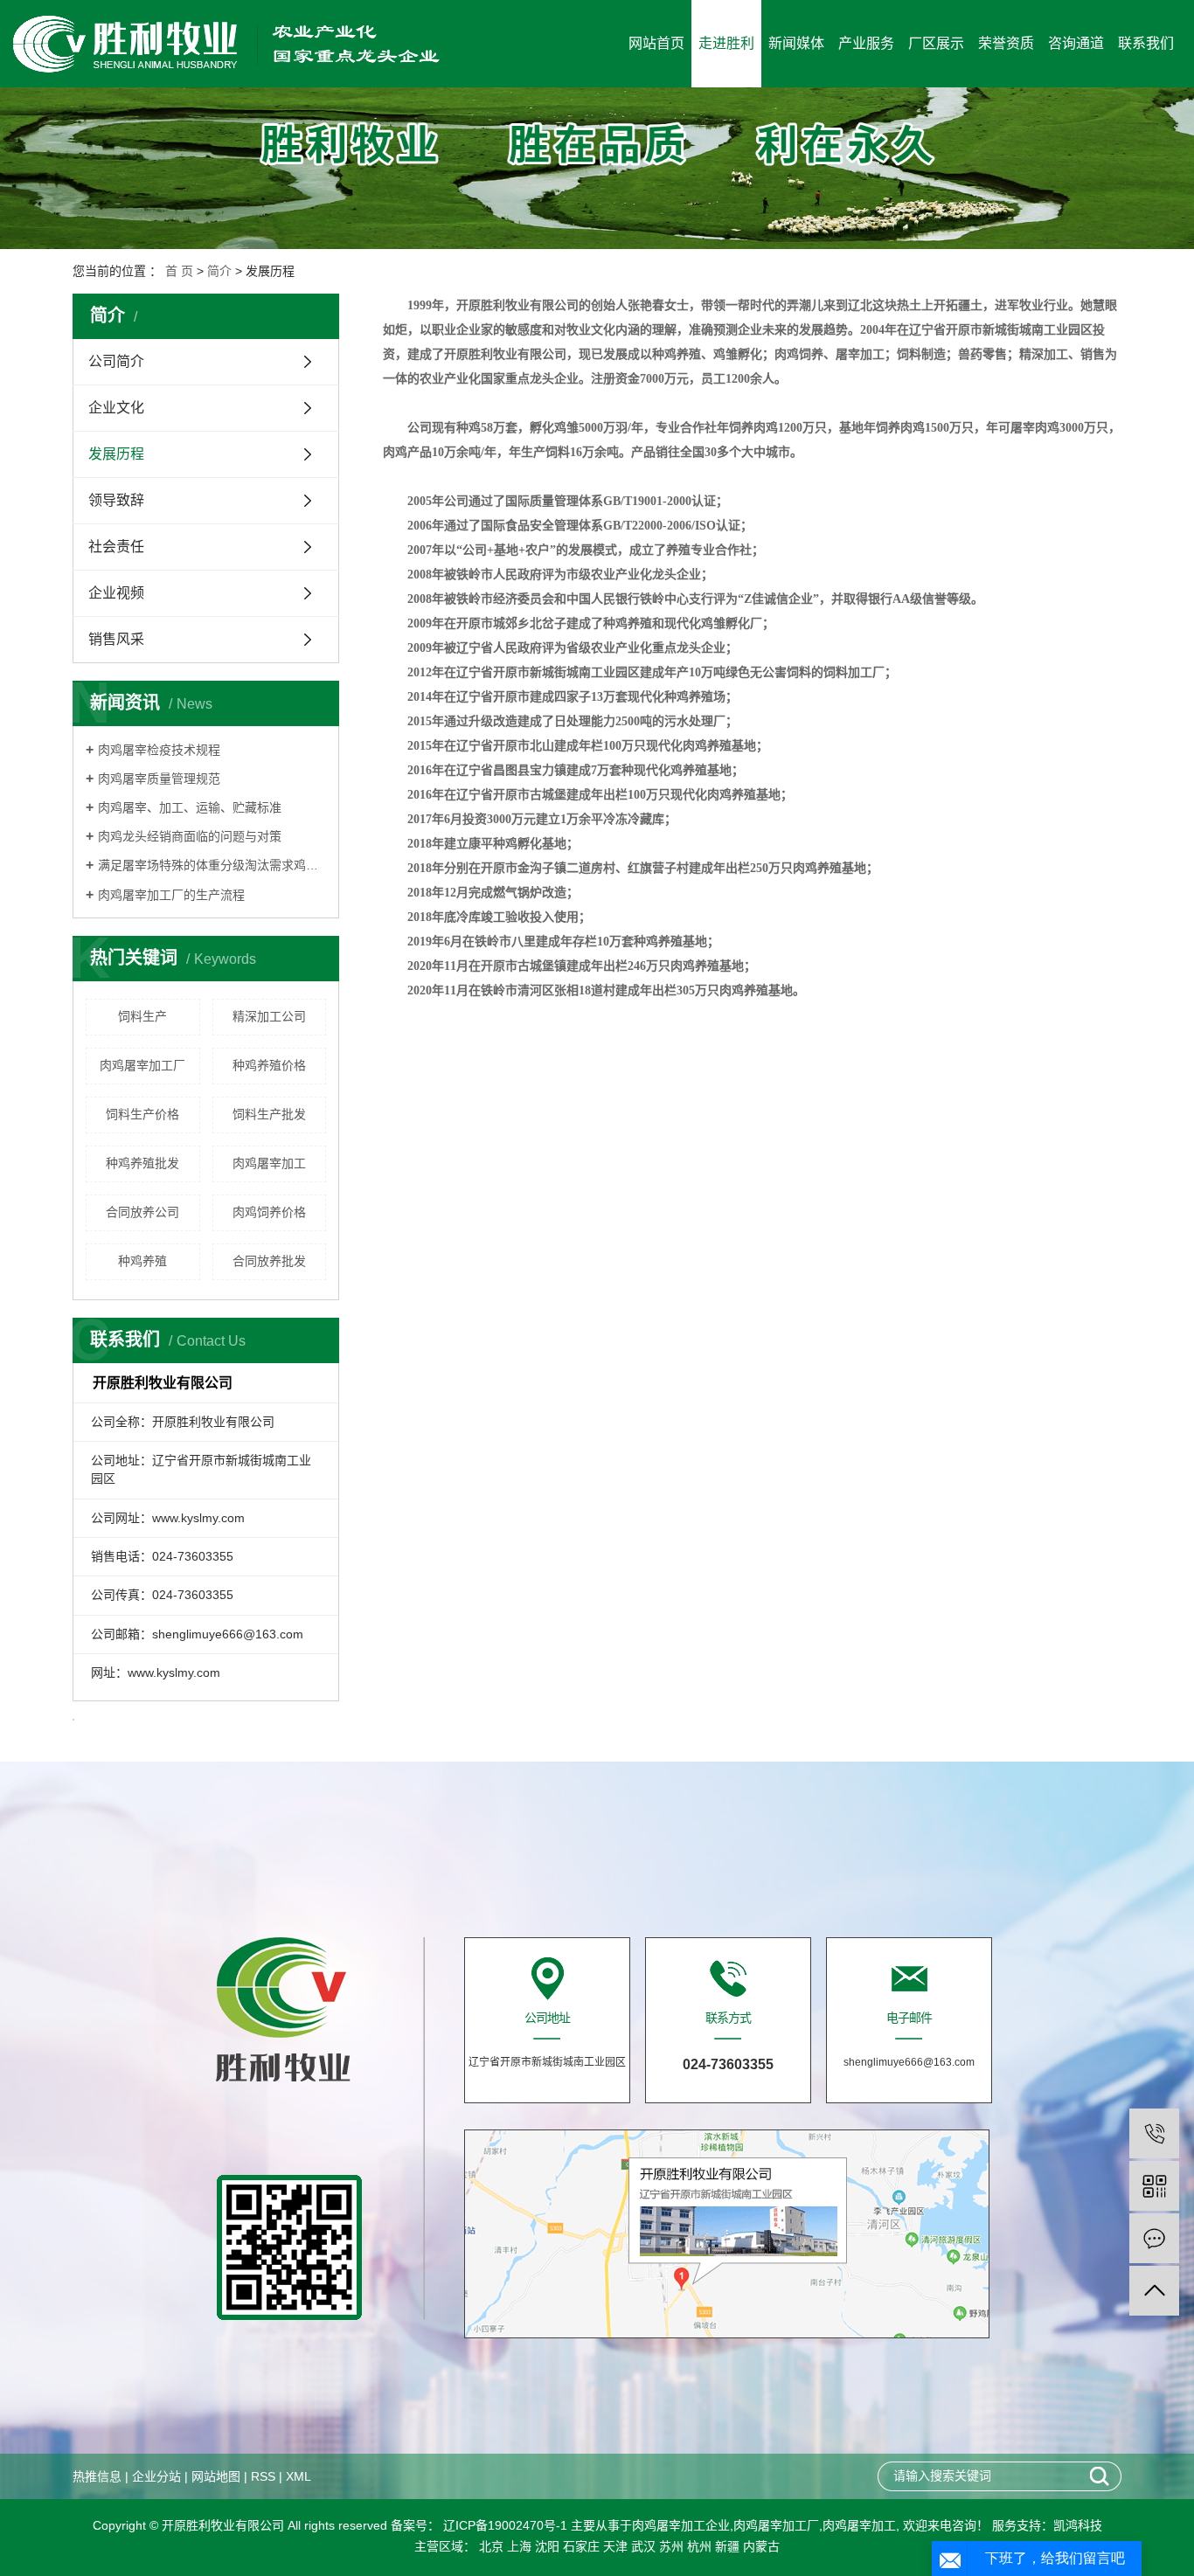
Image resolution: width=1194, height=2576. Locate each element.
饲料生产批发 (269, 1114)
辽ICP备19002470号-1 (503, 2525)
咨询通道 (1076, 43)
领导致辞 (116, 500)
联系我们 (1146, 43)
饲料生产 (142, 1016)
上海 (519, 2546)
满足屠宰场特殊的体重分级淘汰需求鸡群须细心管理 (212, 865)
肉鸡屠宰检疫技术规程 (159, 750)
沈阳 (547, 2546)
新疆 (727, 2546)
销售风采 (116, 639)
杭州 (699, 2546)
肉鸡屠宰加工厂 (142, 1065)
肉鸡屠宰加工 (269, 1163)
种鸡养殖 (142, 1261)
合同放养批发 (269, 1261)
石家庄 (581, 2546)
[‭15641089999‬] (1154, 2133)
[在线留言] (1154, 2238)
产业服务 (866, 43)
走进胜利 (726, 43)
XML (298, 2476)
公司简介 (116, 361)
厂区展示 (936, 43)
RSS (263, 2476)
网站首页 (656, 43)
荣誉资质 (1006, 43)
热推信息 (97, 2476)
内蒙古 (761, 2546)
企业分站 (156, 2476)
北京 (491, 2546)
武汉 (643, 2546)
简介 (219, 271)
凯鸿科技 (1078, 2525)
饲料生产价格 (142, 1114)
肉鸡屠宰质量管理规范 (159, 779)
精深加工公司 (269, 1016)
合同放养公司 (142, 1212)
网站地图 (216, 2476)
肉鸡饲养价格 (269, 1212)
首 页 (179, 271)
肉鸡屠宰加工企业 (681, 2525)
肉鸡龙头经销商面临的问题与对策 (190, 836)
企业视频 (116, 593)
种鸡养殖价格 (269, 1065)
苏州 (671, 2546)
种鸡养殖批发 (142, 1163)
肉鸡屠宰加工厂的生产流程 (171, 895)
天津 (615, 2546)
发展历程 (116, 454)
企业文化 (116, 408)
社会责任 (116, 547)
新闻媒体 (796, 43)
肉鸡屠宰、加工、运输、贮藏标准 (190, 807)
